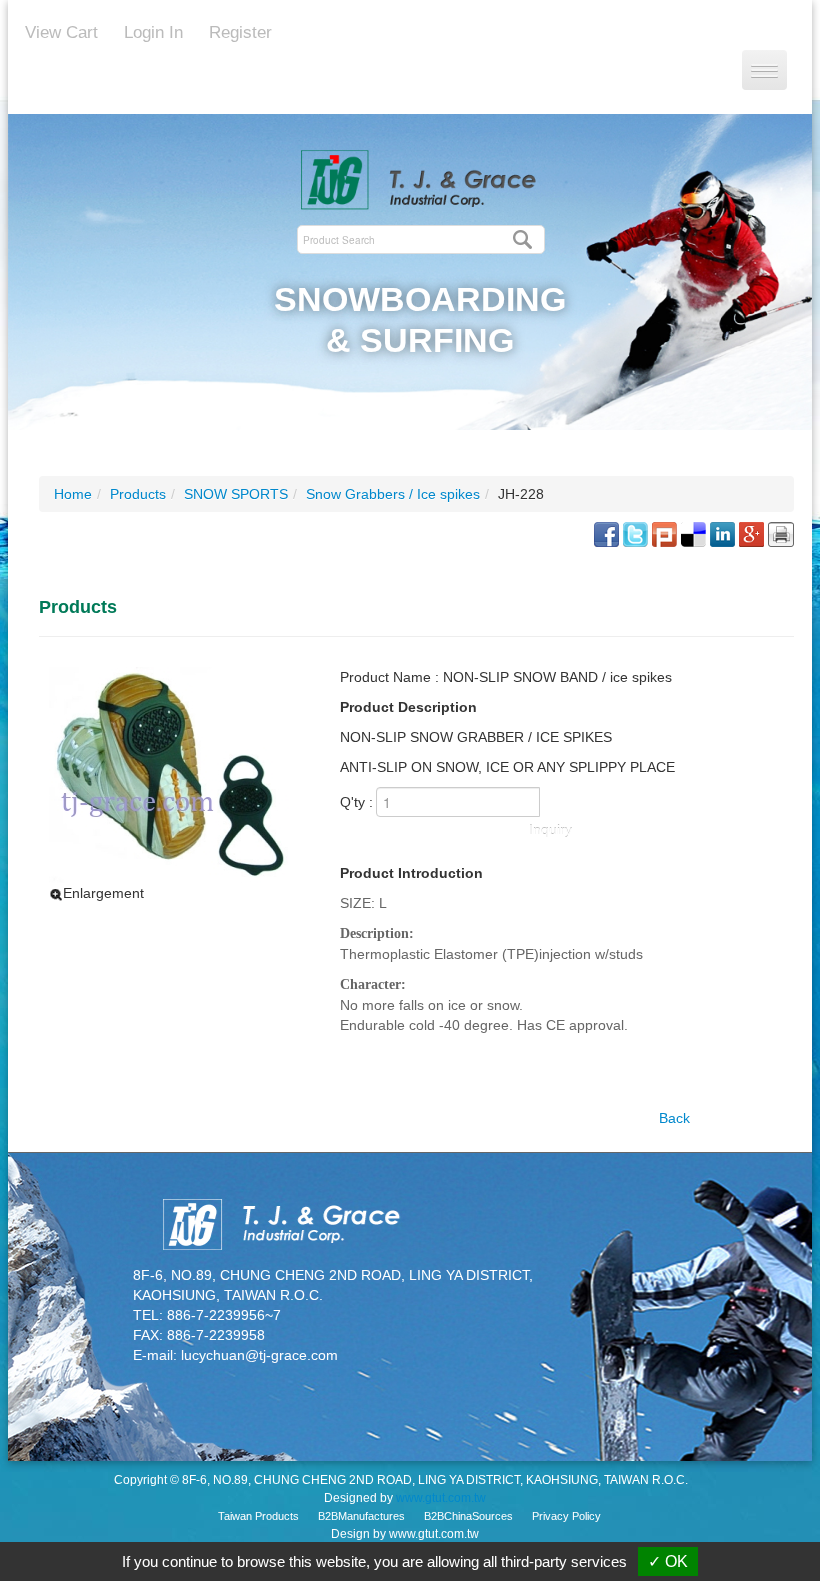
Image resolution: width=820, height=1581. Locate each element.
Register (240, 32)
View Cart (61, 32)
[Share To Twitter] (635, 533)
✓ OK (668, 1561)
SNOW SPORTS (236, 494)
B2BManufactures (361, 1516)
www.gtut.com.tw (441, 1498)
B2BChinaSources (468, 1516)
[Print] (781, 533)
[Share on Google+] (751, 533)
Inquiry (550, 830)
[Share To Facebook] (606, 533)
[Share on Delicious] (693, 533)
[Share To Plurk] (664, 533)
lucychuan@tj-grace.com (259, 1355)
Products (138, 494)
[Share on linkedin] (722, 533)
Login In (153, 32)
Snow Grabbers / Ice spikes (393, 494)
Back (674, 1118)
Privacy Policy (566, 1516)
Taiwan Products (258, 1516)
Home (73, 494)
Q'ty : (356, 802)
